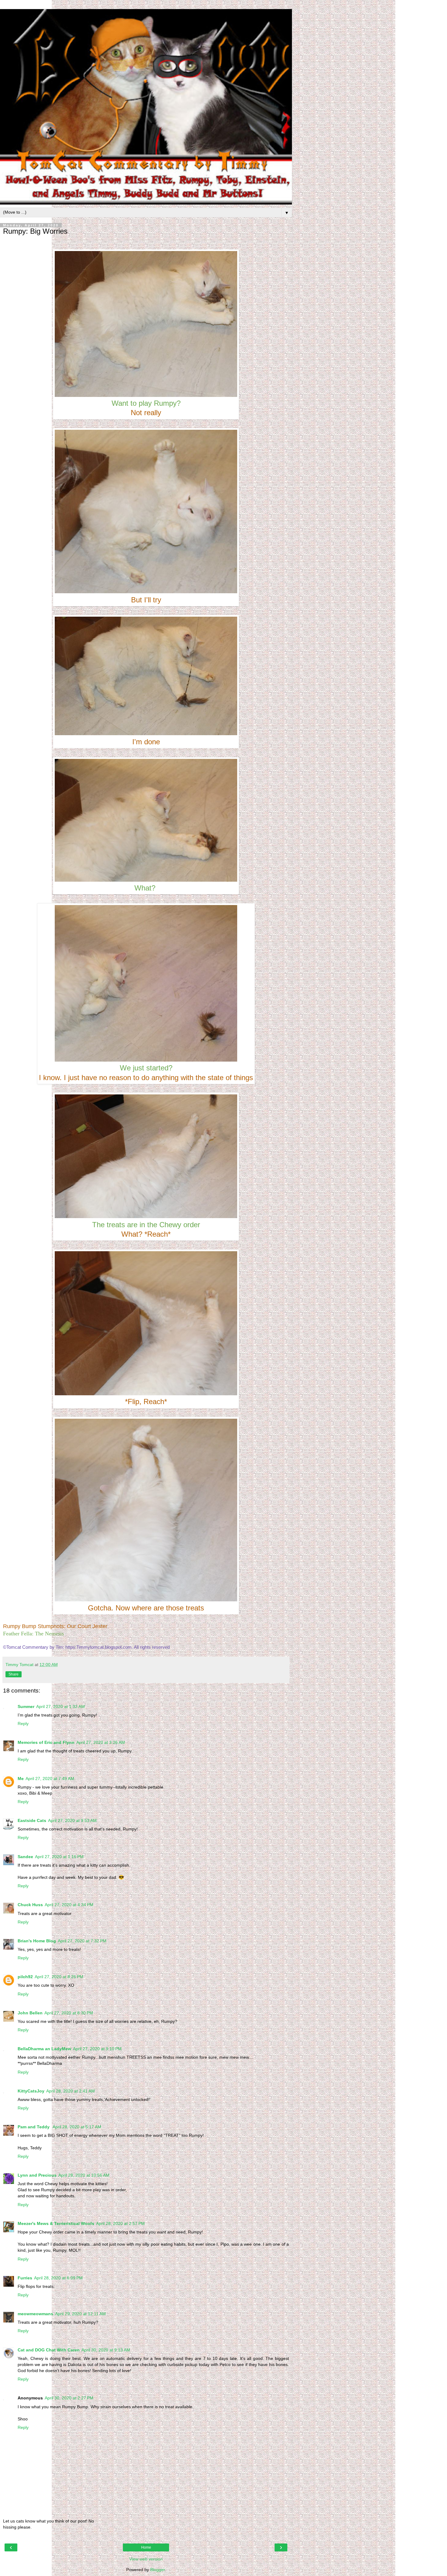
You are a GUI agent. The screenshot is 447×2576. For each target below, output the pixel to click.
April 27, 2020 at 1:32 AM (61, 1706)
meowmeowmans (35, 2314)
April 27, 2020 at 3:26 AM (101, 1742)
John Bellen (30, 2013)
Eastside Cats (32, 1820)
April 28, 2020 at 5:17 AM (77, 2127)
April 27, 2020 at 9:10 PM (97, 2049)
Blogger (158, 2570)
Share (14, 1674)
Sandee (25, 1857)
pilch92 (25, 1977)
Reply (23, 1724)
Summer (26, 1706)
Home (146, 2547)
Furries (25, 2278)
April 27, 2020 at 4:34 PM (69, 1905)
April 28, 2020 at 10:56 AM (84, 2175)
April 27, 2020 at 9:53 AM (72, 1820)
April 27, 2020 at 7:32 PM (82, 1941)
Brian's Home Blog (37, 1941)
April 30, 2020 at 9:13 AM (106, 2350)
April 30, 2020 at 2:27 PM (69, 2398)
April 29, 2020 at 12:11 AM (80, 2314)
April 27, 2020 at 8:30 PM (69, 2013)
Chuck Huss (30, 1905)
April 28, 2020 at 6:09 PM (58, 2278)
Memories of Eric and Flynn (46, 1742)
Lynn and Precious (37, 2175)
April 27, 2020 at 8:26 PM (59, 1977)
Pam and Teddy (34, 2127)
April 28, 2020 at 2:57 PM (120, 2223)
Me (21, 1779)
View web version (146, 2559)
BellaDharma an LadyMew (44, 2049)
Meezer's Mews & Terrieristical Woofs (56, 2223)
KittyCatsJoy (31, 2091)
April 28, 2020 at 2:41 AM (71, 2091)
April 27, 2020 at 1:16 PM (59, 1857)
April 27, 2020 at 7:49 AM (50, 1779)
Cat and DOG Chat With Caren (49, 2350)
